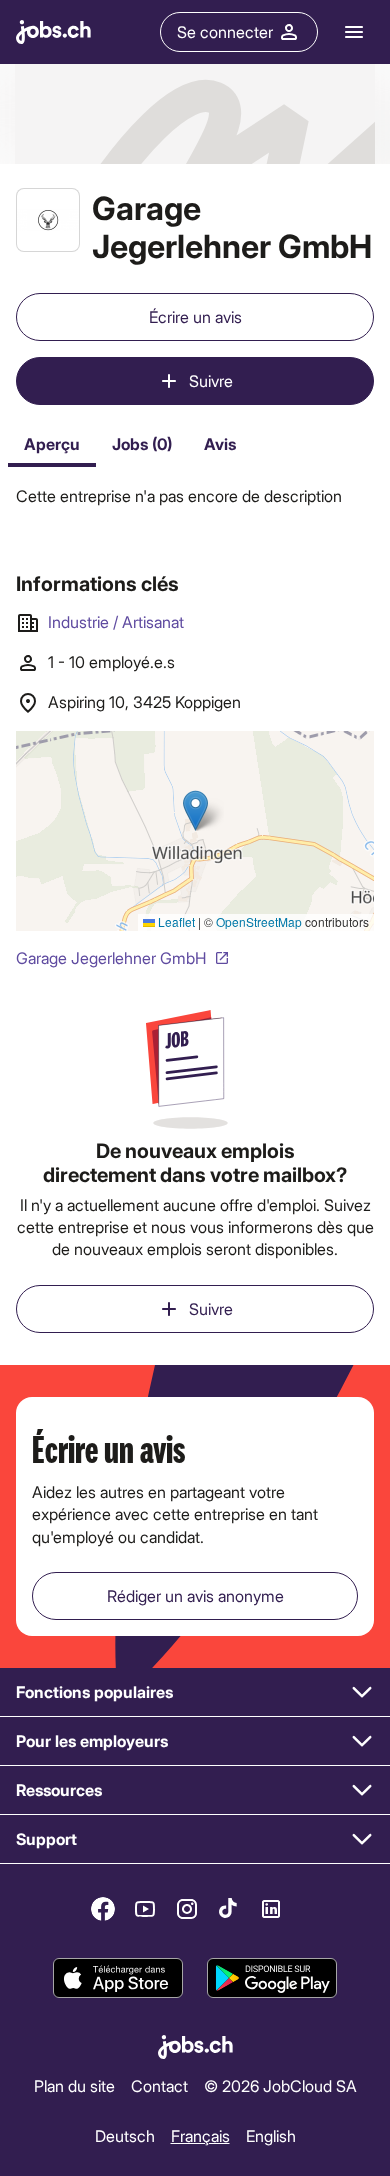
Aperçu (52, 443)
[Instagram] (187, 1909)
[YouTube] (145, 1909)
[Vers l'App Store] (118, 1978)
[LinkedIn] (271, 1909)
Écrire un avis (195, 316)
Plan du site (74, 2085)
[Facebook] (103, 1909)
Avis (220, 443)
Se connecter (225, 31)
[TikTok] (229, 1909)
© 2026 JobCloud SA (280, 2085)
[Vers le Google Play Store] (272, 1978)
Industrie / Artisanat (116, 621)
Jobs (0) (142, 443)
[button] (195, 1692)
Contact (159, 2085)
